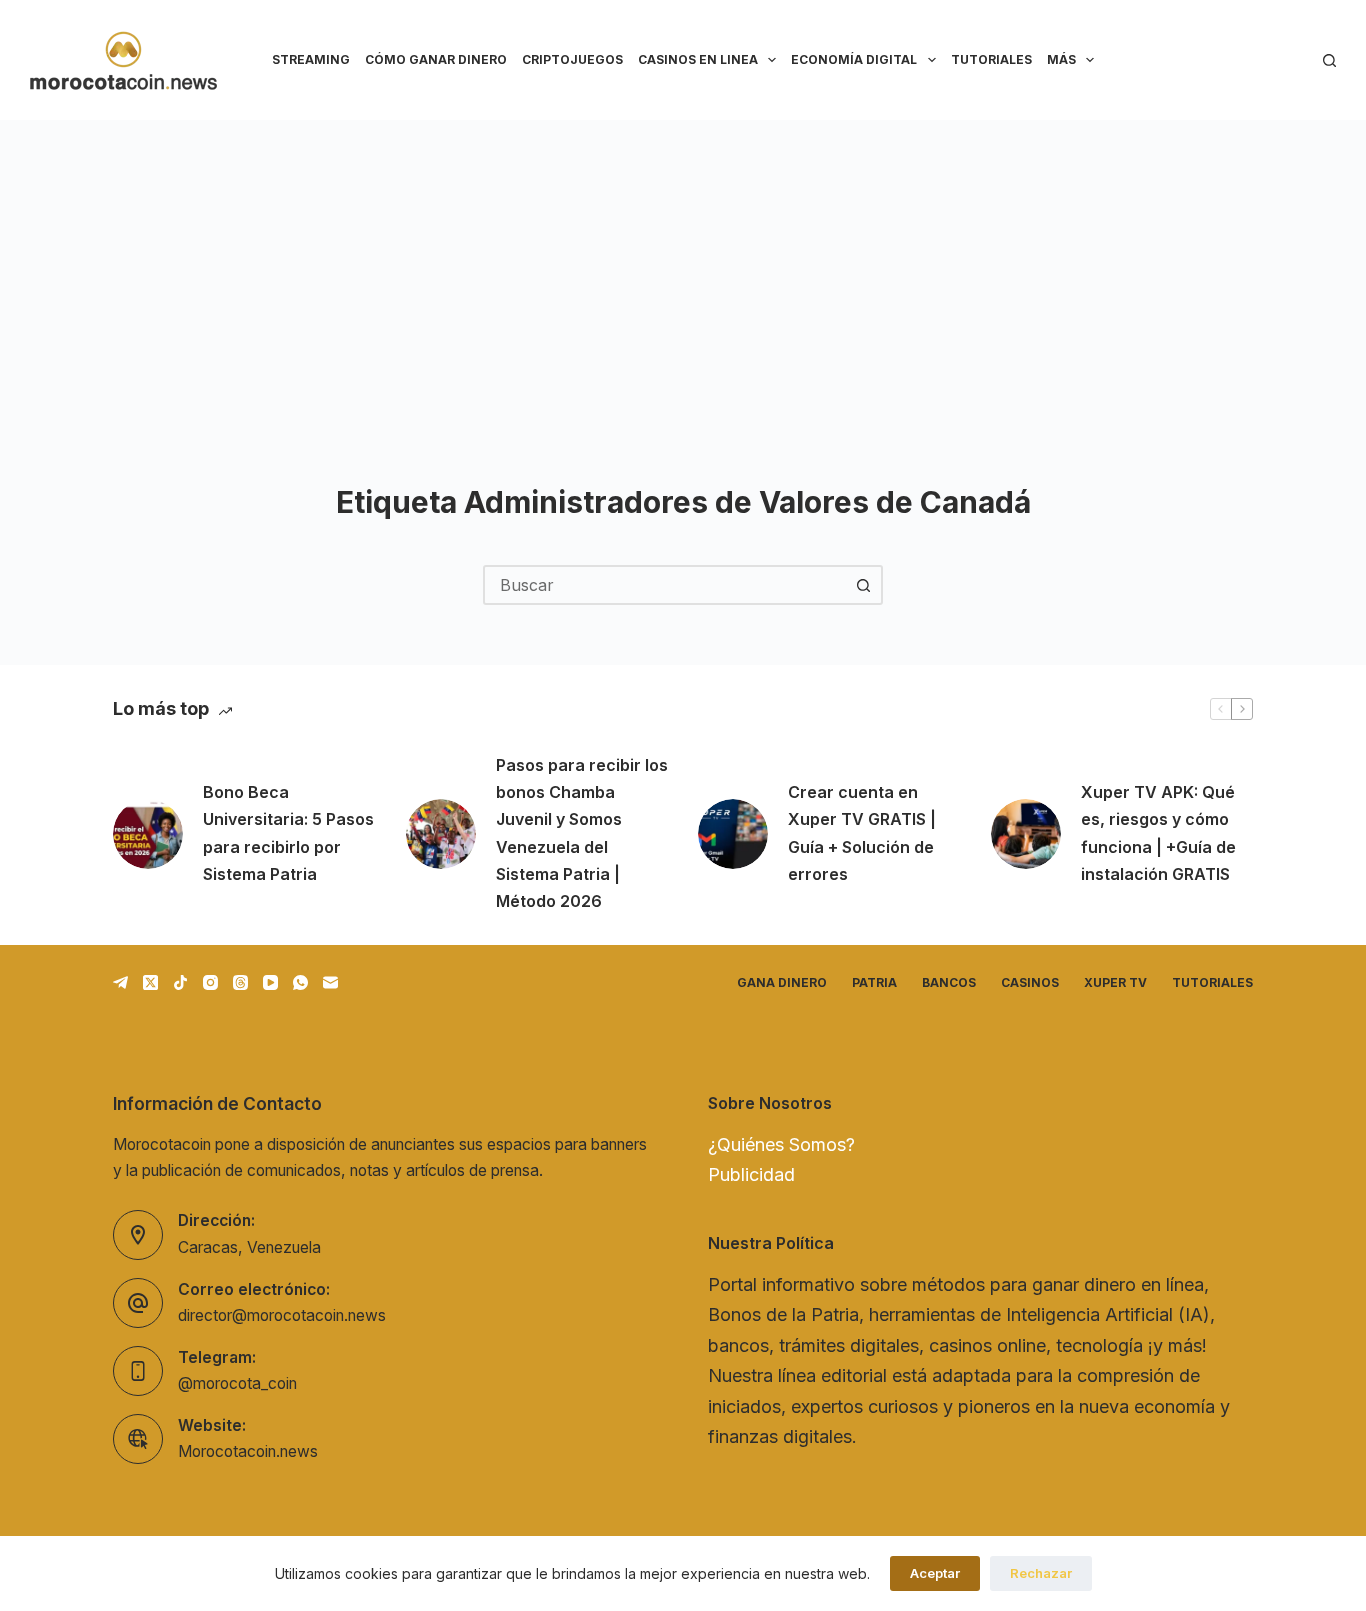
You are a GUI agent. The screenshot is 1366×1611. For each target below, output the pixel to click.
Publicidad (751, 1174)
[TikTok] (180, 982)
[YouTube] (270, 982)
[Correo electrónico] (330, 982)
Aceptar (935, 1573)
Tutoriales (991, 59)
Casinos (1030, 982)
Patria (874, 982)
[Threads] (240, 982)
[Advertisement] (683, 270)
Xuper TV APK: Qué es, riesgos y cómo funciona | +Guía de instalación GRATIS (1158, 833)
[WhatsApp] (300, 982)
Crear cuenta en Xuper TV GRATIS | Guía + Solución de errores (862, 833)
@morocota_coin (237, 1383)
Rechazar (1041, 1573)
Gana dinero (782, 982)
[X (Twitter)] (150, 982)
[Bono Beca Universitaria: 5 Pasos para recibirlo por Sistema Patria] (148, 834)
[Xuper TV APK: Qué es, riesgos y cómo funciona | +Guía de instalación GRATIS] (1026, 834)
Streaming (311, 59)
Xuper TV (1115, 982)
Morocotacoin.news (248, 1451)
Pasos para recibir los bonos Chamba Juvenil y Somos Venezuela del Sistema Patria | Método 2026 (582, 833)
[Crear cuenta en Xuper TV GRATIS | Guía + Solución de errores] (733, 834)
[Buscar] (1329, 60)
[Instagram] (210, 982)
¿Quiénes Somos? (781, 1144)
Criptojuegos (572, 59)
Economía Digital (854, 59)
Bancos (949, 982)
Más (1061, 59)
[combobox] (665, 585)
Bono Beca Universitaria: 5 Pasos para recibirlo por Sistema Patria (288, 833)
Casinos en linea (698, 59)
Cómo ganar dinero (436, 59)
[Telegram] (120, 982)
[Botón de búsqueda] (863, 585)
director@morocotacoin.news (282, 1315)
